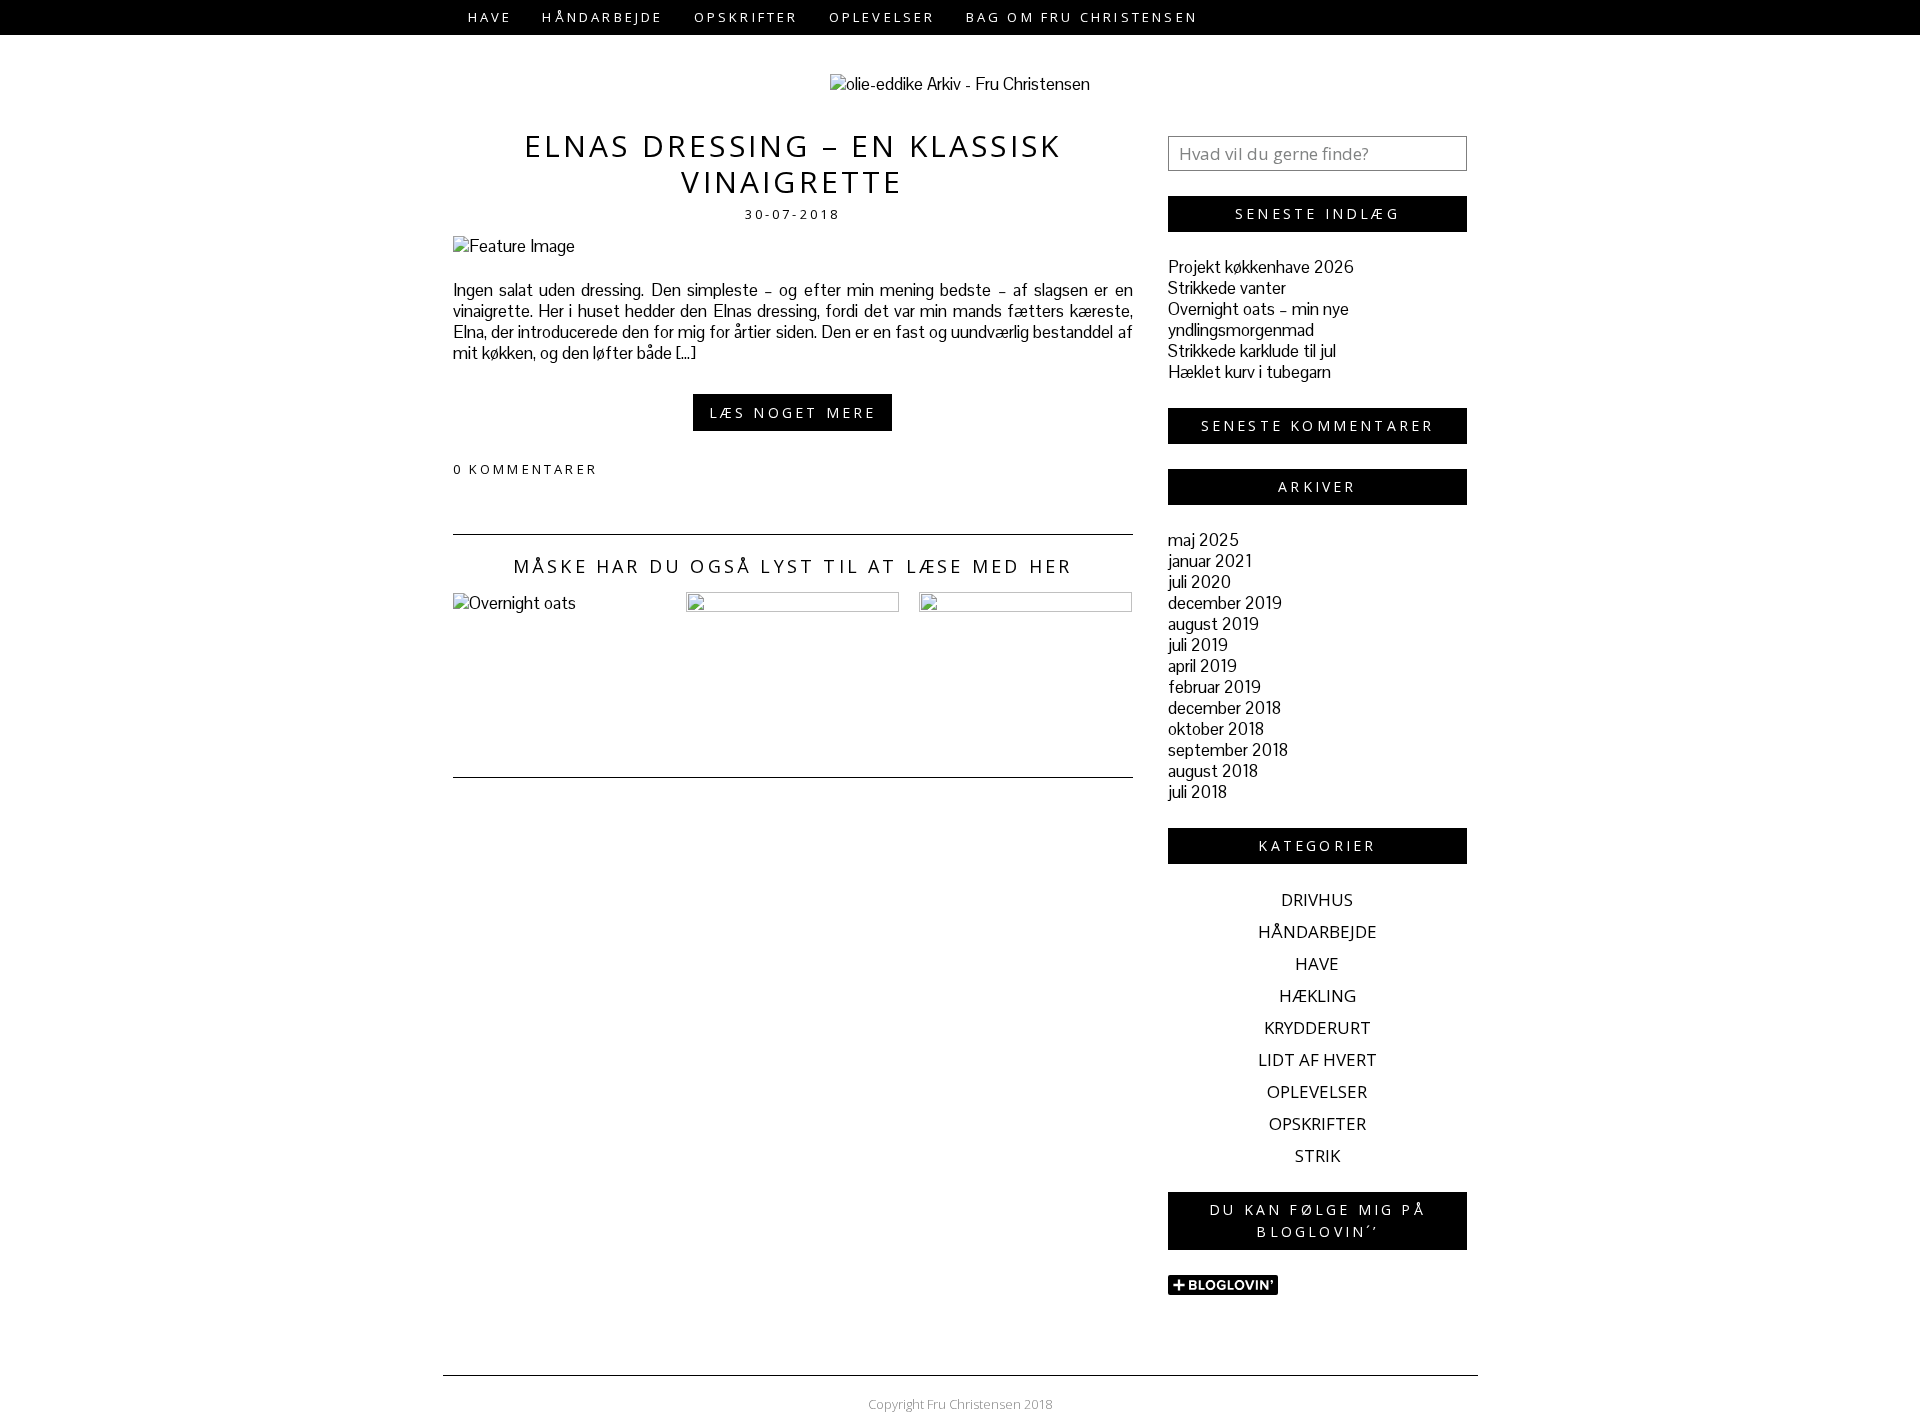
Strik (1317, 1155)
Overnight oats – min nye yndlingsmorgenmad (1258, 319)
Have (490, 17)
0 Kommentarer (526, 469)
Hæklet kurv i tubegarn (1249, 372)
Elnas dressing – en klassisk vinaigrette (793, 163)
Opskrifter (746, 17)
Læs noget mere (793, 412)
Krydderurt (1317, 1027)
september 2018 (1228, 750)
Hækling (1317, 995)
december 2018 (1224, 708)
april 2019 (1202, 666)
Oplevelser (882, 17)
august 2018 (1213, 771)
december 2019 (1225, 603)
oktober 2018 (1216, 729)
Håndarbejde (602, 17)
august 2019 (1213, 624)
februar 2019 (1214, 687)
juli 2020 (1199, 582)
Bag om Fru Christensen (1082, 17)
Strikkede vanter (1227, 288)
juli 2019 (1198, 645)
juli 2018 (1197, 792)
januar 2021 (1210, 561)
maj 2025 (1203, 540)
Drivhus (1317, 899)
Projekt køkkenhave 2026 (1261, 267)
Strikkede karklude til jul (1252, 351)
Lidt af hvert (1317, 1059)
